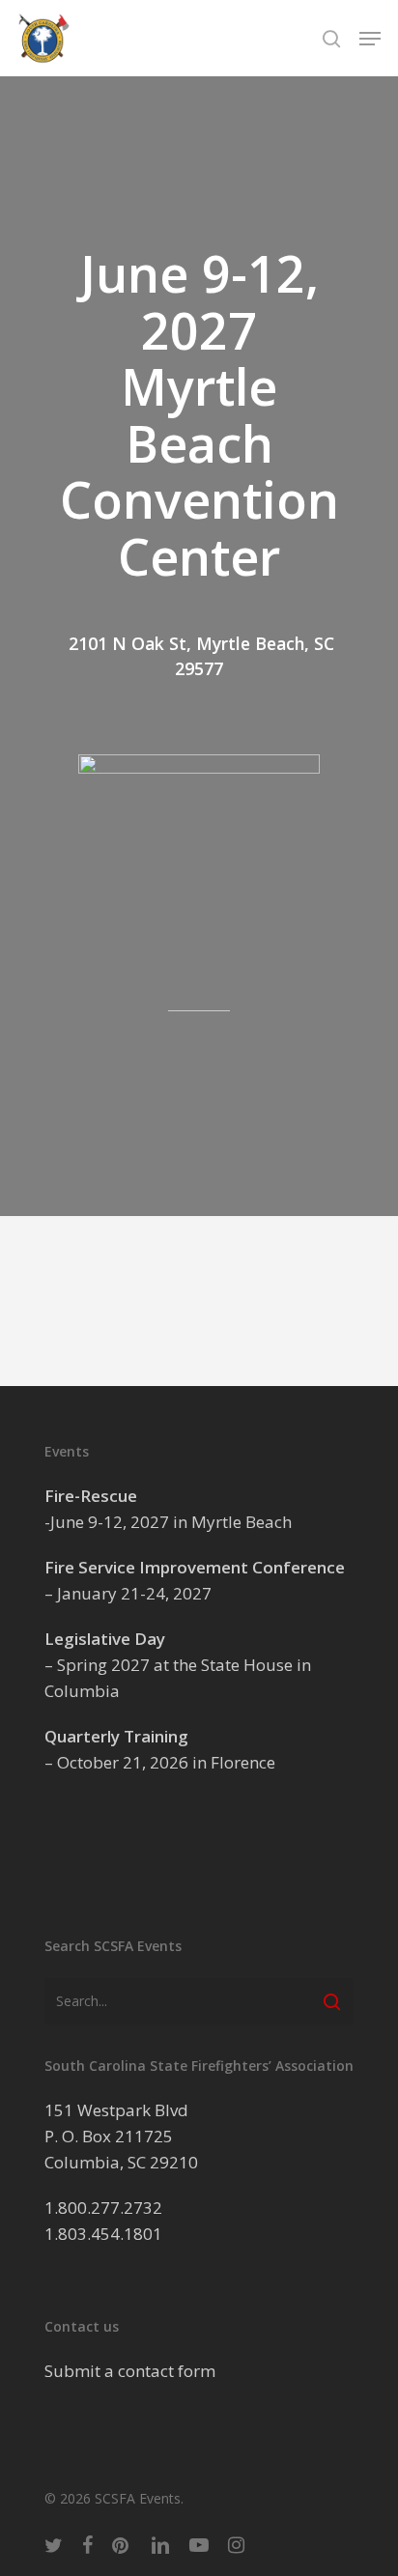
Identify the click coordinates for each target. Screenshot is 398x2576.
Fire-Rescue (91, 1496)
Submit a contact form (130, 2371)
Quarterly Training (116, 1736)
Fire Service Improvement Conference (195, 1567)
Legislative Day (105, 1639)
